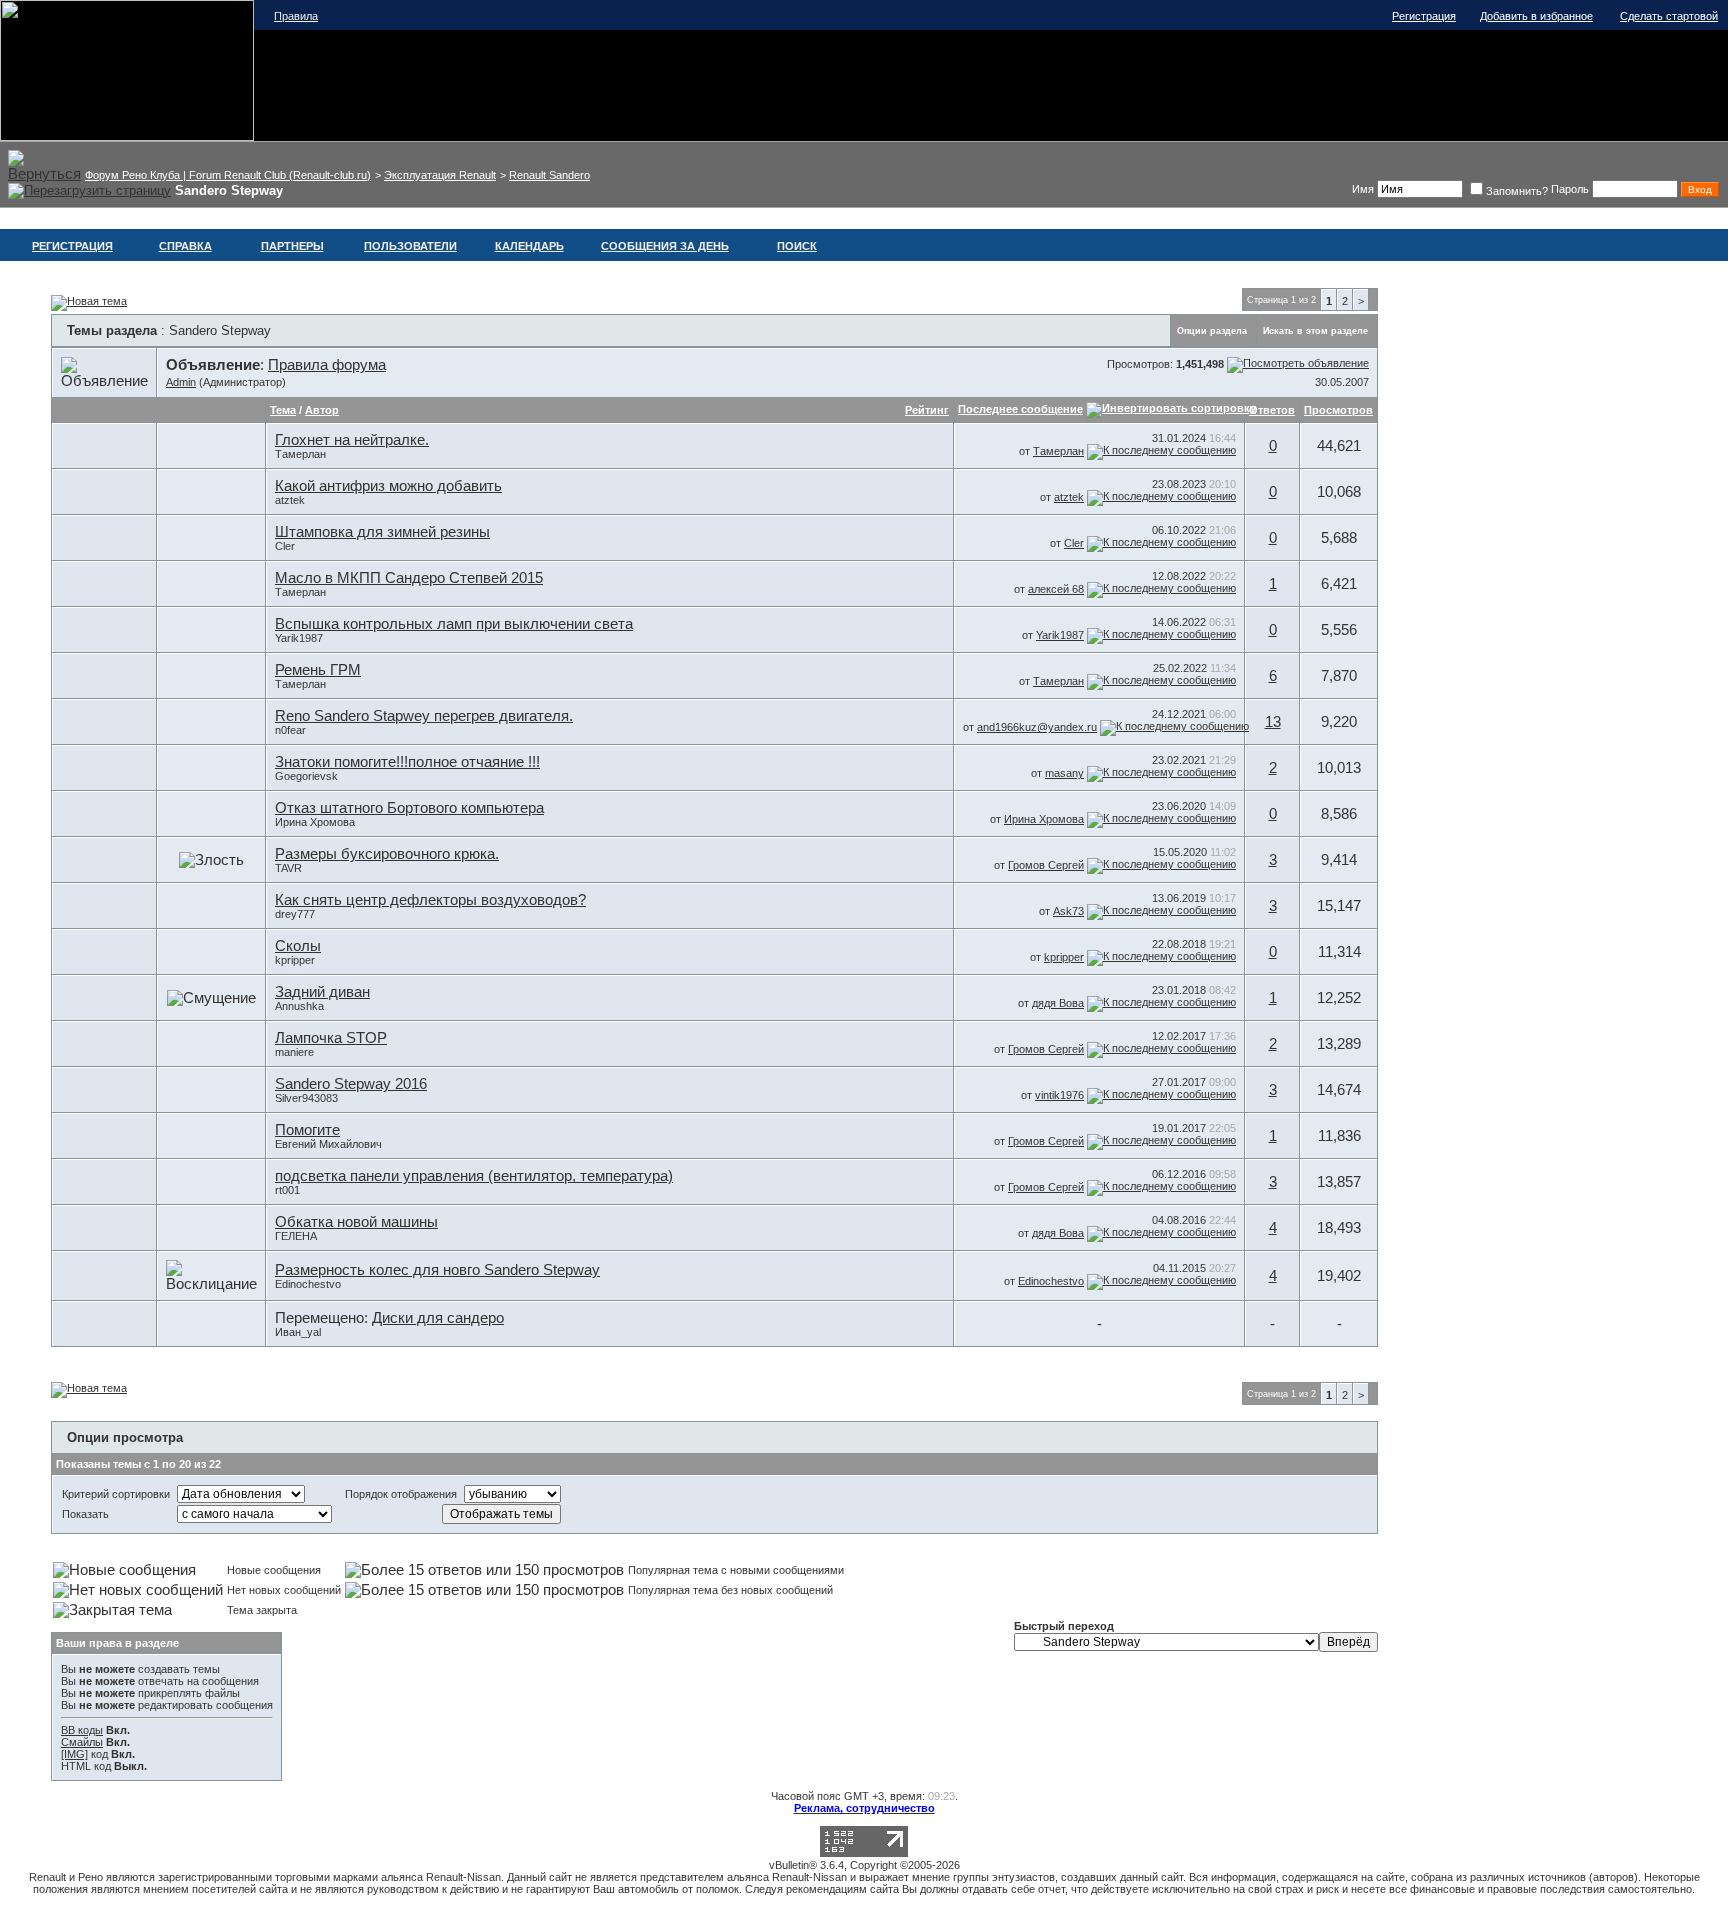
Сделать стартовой (1669, 16)
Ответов (1272, 410)
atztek (290, 500)
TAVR (288, 868)
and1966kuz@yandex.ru (1037, 727)
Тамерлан (300, 454)
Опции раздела (1212, 331)
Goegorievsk (306, 776)
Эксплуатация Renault (440, 175)
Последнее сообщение (1020, 409)
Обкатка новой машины (356, 1222)
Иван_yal (298, 1332)
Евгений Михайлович (328, 1144)
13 (1273, 722)
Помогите (307, 1130)
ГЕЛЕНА (296, 1236)
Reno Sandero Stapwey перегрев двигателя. (424, 716)
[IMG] (74, 1754)
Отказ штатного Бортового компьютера (409, 808)
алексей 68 (1056, 589)
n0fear (290, 730)
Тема (283, 410)
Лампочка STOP (331, 1038)
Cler (285, 546)
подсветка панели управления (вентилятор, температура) (474, 1176)
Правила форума (327, 365)
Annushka (299, 1006)
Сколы (298, 946)
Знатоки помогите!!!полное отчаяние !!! (407, 762)
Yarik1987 (299, 638)
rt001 (287, 1190)
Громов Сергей (1046, 865)
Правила (296, 16)
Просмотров (1338, 410)
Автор (322, 410)
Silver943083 (306, 1098)
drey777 (295, 914)
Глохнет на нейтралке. (352, 440)
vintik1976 (1059, 1095)
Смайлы (82, 1742)
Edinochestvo (308, 1284)
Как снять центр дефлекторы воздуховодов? (430, 900)
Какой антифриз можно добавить (388, 486)
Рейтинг (927, 410)
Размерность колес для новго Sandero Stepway (437, 1270)
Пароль (1570, 189)
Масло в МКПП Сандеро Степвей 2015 (409, 578)
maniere (294, 1052)
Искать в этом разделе (1315, 331)
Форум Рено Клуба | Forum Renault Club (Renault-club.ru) (228, 175)
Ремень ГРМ (318, 670)
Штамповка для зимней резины (382, 532)
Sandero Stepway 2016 (351, 1084)
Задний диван (322, 992)
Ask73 (1068, 911)
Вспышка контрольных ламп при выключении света (454, 624)
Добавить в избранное (1536, 16)
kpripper (295, 960)
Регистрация (1424, 16)
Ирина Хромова (315, 822)
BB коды (82, 1730)
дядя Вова (1058, 1003)
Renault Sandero (549, 175)
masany (1064, 773)
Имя (1363, 189)
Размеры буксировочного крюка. (387, 854)
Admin (181, 382)
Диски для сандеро (438, 1318)
